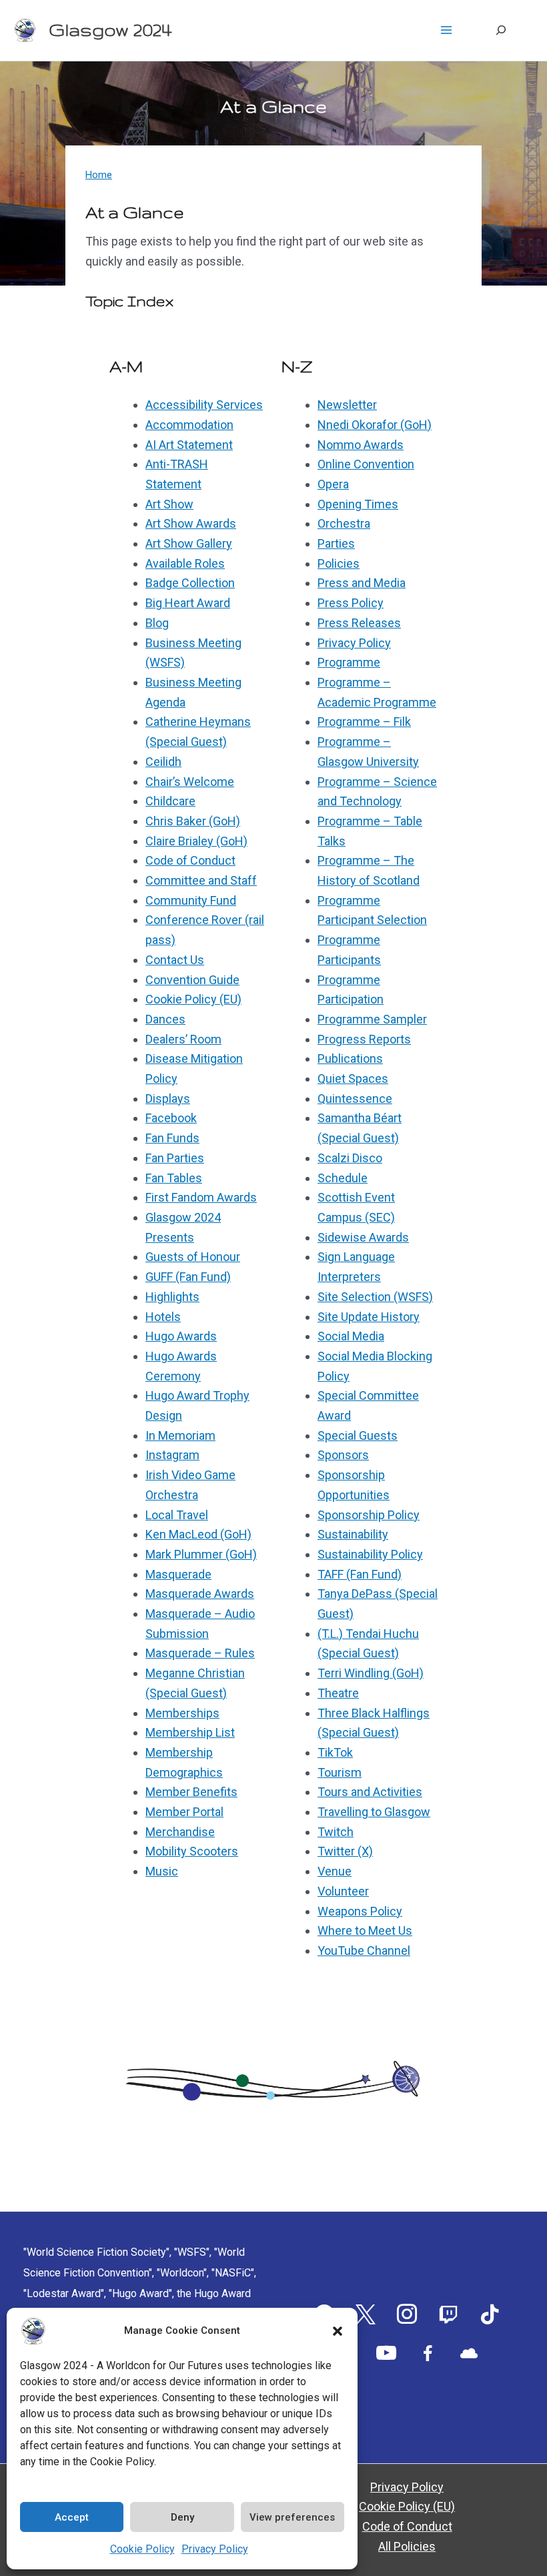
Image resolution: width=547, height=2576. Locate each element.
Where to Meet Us (365, 1930)
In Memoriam (180, 1435)
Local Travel (177, 1515)
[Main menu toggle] (446, 30)
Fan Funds (172, 1138)
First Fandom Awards (201, 1197)
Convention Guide (192, 980)
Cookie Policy (142, 2549)
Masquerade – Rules (200, 1653)
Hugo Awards (181, 1336)
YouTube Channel (364, 1951)
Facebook (171, 1118)
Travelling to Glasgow (374, 1812)
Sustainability (353, 1534)
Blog (157, 623)
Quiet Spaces (353, 1079)
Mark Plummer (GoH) (201, 1554)
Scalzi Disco (350, 1158)
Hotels (163, 1317)
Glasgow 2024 (110, 30)
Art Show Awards (191, 523)
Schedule (343, 1178)
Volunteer (343, 1891)
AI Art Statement (189, 445)
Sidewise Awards (363, 1237)
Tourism (340, 1772)
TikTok (335, 1752)
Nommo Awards (361, 445)
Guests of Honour (193, 1257)
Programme (349, 662)
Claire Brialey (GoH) (196, 841)
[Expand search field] (501, 30)
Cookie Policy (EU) (193, 999)
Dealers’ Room (183, 1039)
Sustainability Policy (370, 1554)
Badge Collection (190, 583)
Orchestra (344, 523)
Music (162, 1871)
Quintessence (355, 1099)
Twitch (336, 1832)
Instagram (172, 1455)
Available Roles (185, 563)
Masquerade (178, 1574)
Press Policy (351, 603)
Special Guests (358, 1435)
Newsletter (347, 405)
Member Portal (184, 1812)
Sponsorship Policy (369, 1515)
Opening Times (358, 504)
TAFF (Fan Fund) (360, 1574)
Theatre (338, 1693)
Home (99, 175)
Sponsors (343, 1455)
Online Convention (366, 464)
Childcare (170, 801)
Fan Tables (174, 1178)
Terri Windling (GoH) (371, 1673)
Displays (168, 1099)
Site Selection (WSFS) (375, 1297)
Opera (333, 484)
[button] (338, 2331)
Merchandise (180, 1832)
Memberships (182, 1713)
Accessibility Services (204, 405)
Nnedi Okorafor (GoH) (375, 425)
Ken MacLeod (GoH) (198, 1534)
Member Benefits (191, 1792)
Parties (336, 543)
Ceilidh (163, 762)
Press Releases (359, 623)
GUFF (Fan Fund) (188, 1277)
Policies (339, 563)
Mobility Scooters (192, 1851)
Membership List (190, 1732)
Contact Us (175, 960)
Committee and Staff (201, 880)
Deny (182, 2517)
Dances (165, 1019)
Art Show (169, 504)
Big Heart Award (188, 603)
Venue (335, 1871)
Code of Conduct (190, 860)
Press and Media (362, 583)
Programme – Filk (364, 722)
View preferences (292, 2517)
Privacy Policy (215, 2549)
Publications (350, 1058)
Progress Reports (364, 1039)
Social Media (351, 1336)
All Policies (407, 2546)
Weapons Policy (360, 1911)
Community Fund (191, 900)
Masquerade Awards (200, 1594)
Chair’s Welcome (190, 782)
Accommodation (189, 425)
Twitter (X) (345, 1851)
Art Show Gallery (189, 543)
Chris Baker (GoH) (193, 821)
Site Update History (369, 1317)
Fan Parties (175, 1158)
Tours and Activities (370, 1792)
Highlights (172, 1297)
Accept (72, 2517)
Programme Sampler (372, 1019)
